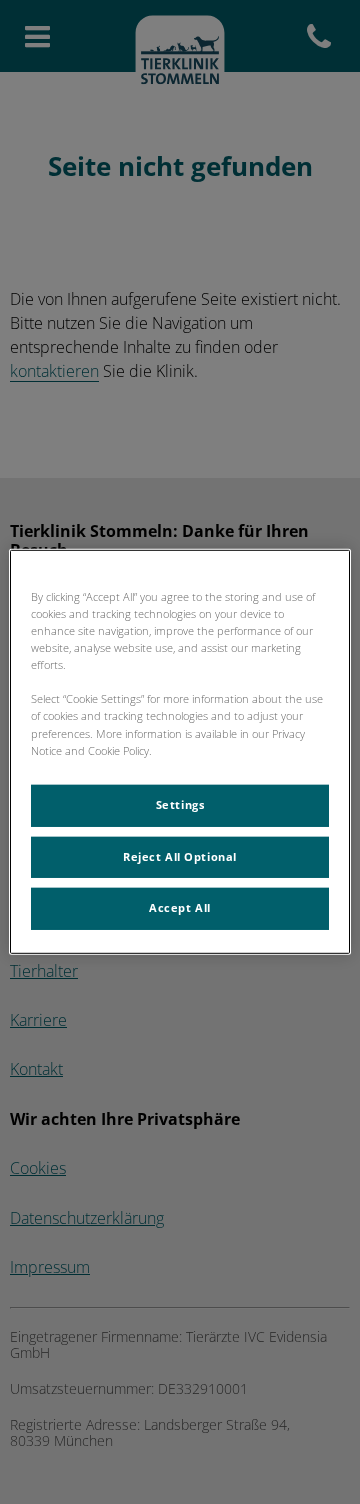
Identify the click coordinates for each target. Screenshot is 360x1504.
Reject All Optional (180, 856)
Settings (180, 804)
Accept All (180, 908)
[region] (180, 752)
